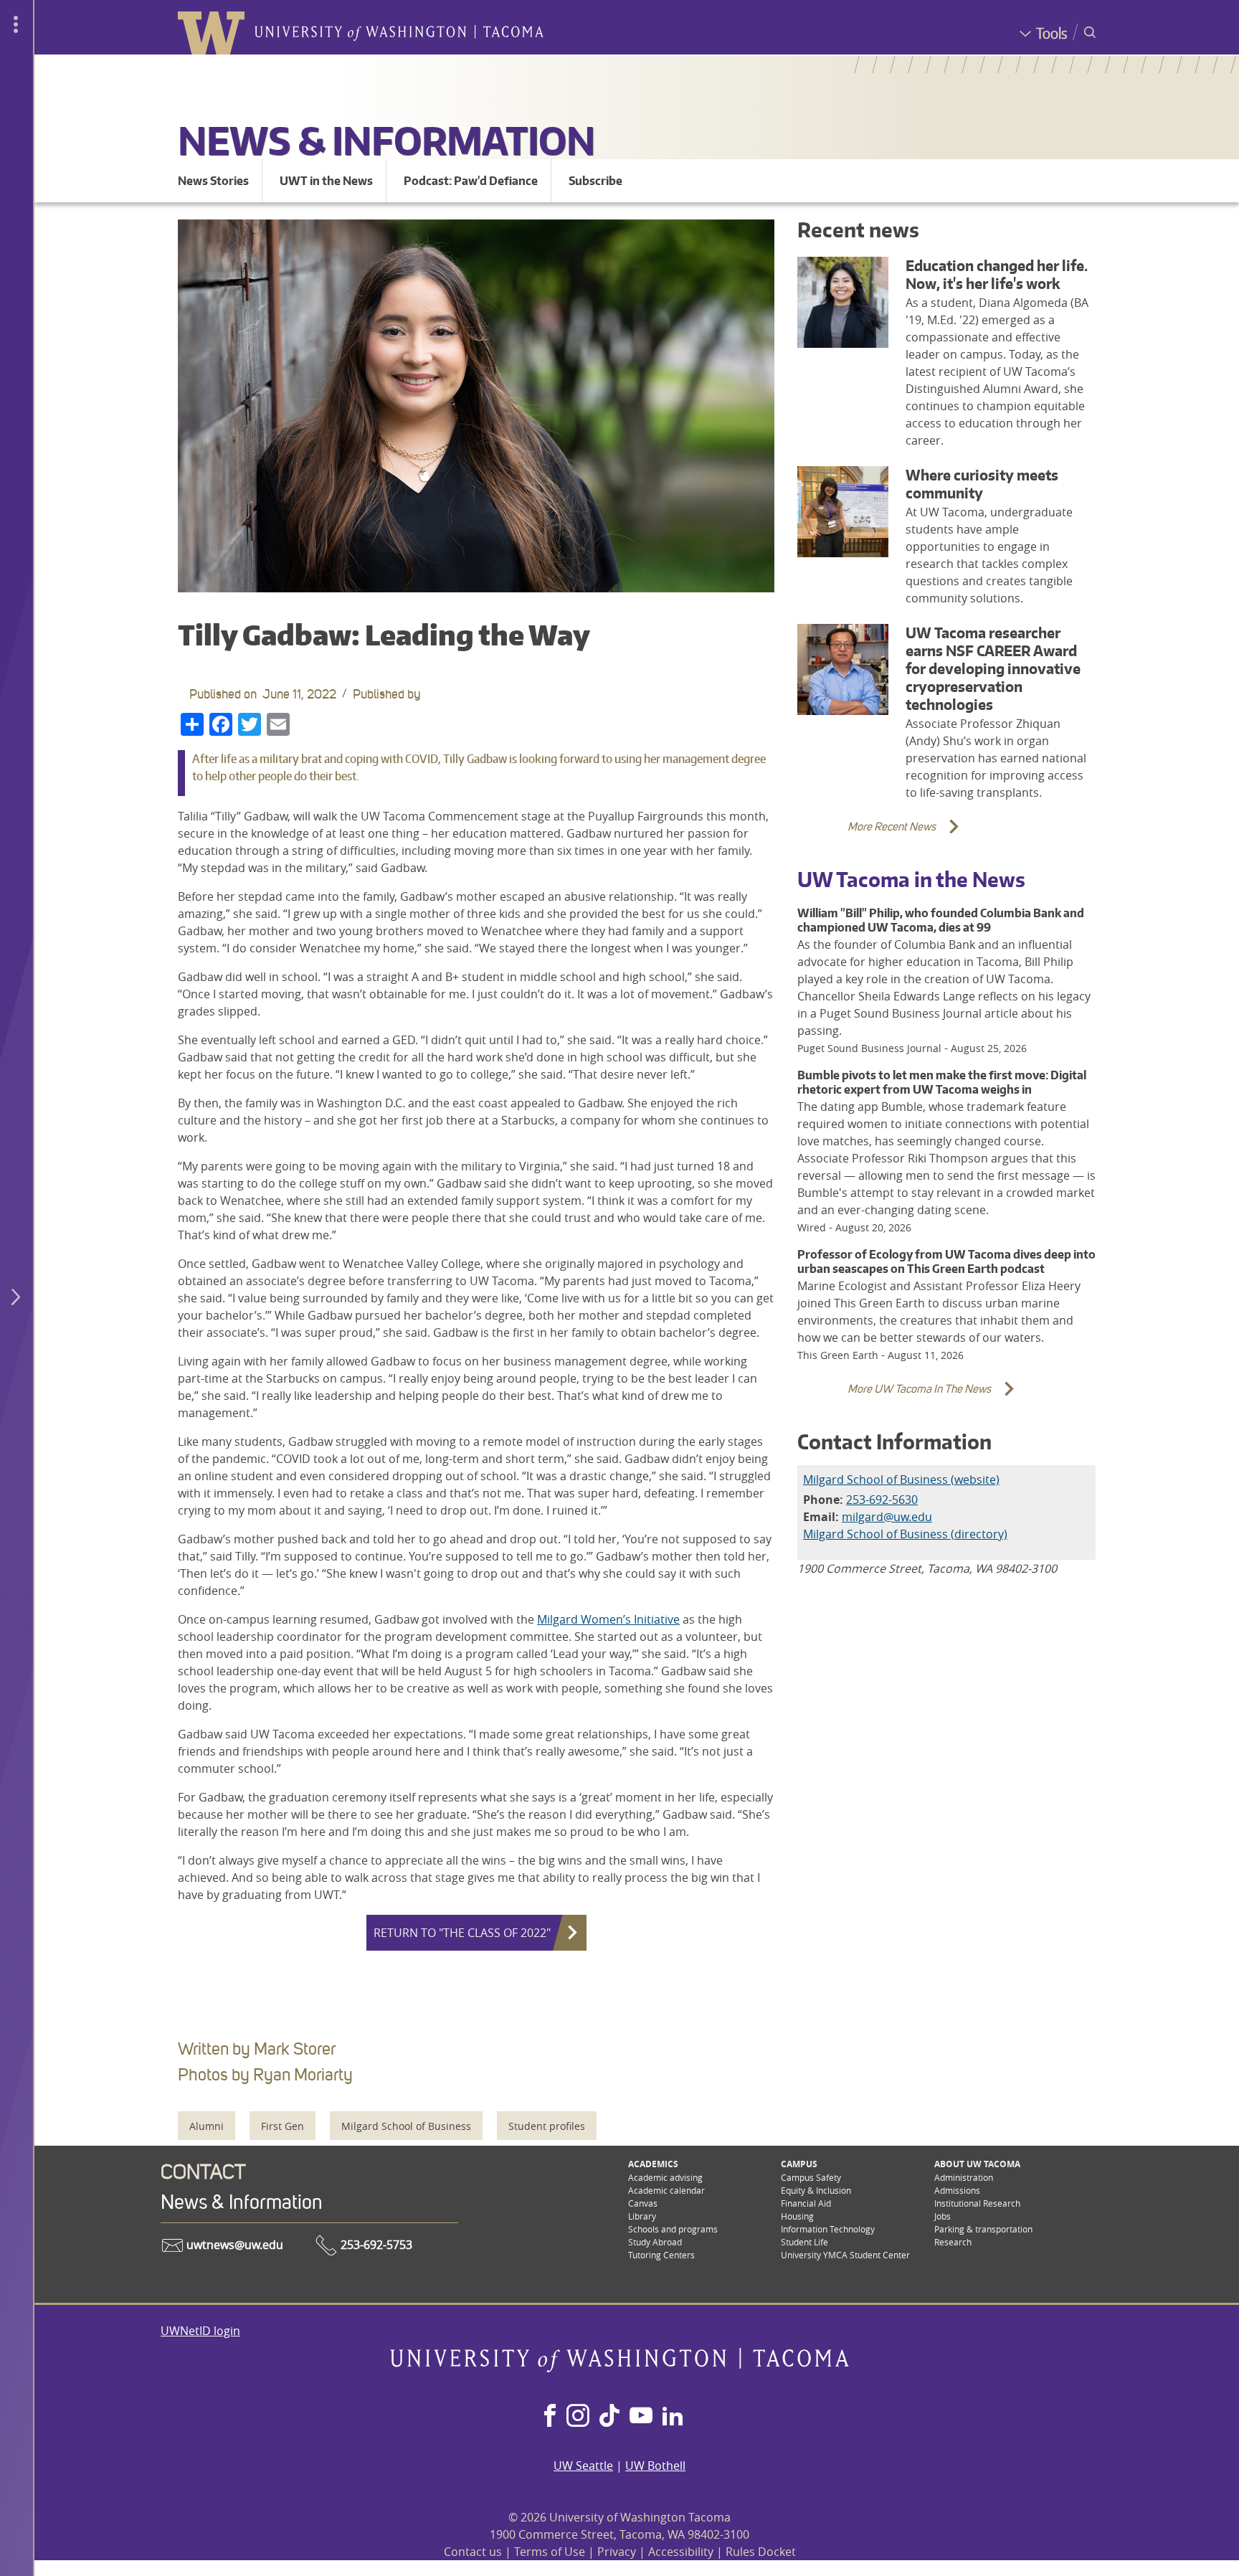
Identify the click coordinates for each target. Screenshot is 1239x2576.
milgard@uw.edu (887, 1517)
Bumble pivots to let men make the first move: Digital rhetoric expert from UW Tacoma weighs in (942, 1082)
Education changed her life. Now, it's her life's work (997, 275)
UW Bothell (655, 2466)
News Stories (213, 181)
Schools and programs (673, 2229)
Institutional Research (977, 2203)
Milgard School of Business (406, 2126)
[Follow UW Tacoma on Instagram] (578, 2417)
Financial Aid (806, 2203)
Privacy (617, 2552)
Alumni (206, 2126)
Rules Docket (761, 2552)
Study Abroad (655, 2242)
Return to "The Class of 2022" (462, 1933)
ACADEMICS (653, 2164)
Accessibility (681, 2552)
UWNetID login (200, 2331)
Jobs (943, 2216)
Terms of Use (550, 2552)
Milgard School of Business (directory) (905, 1534)
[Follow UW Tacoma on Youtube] (641, 2417)
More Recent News (870, 835)
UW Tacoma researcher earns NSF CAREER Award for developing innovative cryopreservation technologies (993, 669)
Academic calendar (666, 2190)
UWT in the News (326, 181)
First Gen (283, 2126)
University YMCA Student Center (845, 2255)
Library (642, 2216)
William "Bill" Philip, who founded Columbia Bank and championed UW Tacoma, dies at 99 (941, 920)
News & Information (386, 140)
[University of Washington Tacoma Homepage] (619, 2368)
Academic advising (665, 2177)
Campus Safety (811, 2177)
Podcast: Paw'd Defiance (471, 181)
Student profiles (547, 2126)
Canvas (643, 2203)
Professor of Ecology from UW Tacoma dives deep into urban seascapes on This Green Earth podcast (946, 1261)
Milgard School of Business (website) (901, 1479)
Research (953, 2242)
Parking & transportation (983, 2229)
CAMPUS (799, 2164)
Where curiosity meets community (982, 484)
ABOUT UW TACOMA (977, 2164)
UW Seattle (583, 2466)
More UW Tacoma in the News (898, 1397)
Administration (964, 2177)
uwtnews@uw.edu (233, 2245)
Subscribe (595, 181)
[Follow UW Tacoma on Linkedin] (673, 2417)
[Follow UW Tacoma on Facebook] (550, 2417)
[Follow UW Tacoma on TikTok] (609, 2417)
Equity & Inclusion (816, 2190)
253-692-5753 (375, 2245)
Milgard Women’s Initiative (608, 1619)
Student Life (804, 2242)
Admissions (957, 2190)
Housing (797, 2216)
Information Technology (828, 2229)
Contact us (473, 2552)
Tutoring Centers (661, 2255)
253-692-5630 (882, 1500)
